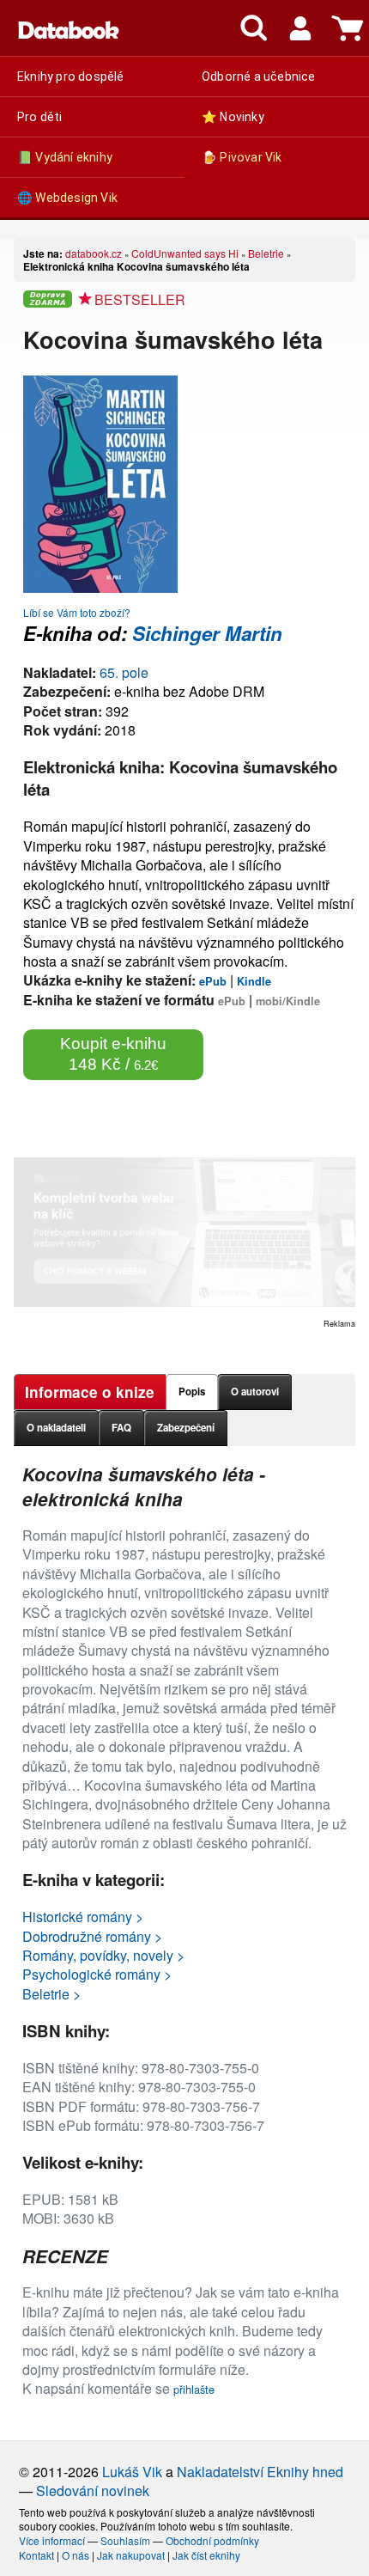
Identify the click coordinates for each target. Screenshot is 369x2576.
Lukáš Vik (132, 2472)
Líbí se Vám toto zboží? (77, 612)
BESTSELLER (140, 299)
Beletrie (266, 253)
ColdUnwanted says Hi (185, 253)
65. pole (124, 672)
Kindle (254, 981)
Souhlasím (125, 2540)
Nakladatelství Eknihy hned (260, 2472)
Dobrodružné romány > (92, 1936)
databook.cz (94, 253)
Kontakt (36, 2555)
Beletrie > (51, 1994)
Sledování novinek (93, 2491)
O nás (76, 2555)
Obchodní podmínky (212, 2540)
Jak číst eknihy (206, 2555)
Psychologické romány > (97, 1974)
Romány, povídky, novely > (103, 1955)
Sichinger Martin (207, 633)
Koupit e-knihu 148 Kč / (113, 1054)
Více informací (52, 2540)
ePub (213, 981)
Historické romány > (83, 1917)
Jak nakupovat (131, 2555)
